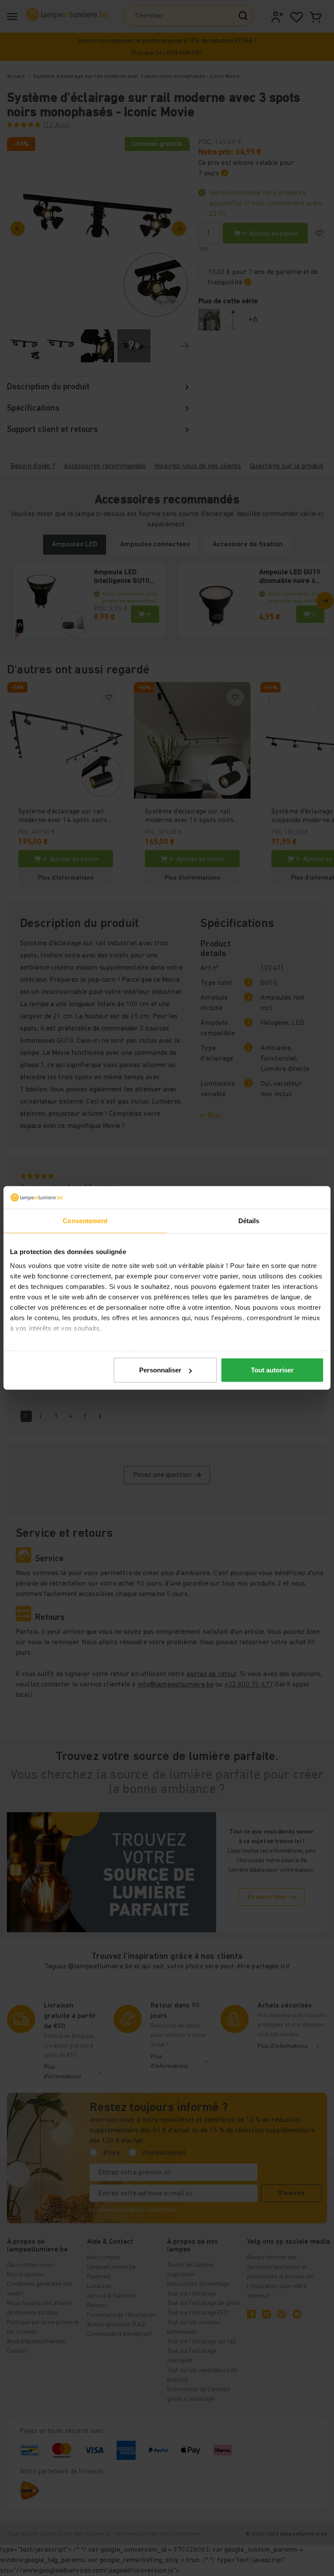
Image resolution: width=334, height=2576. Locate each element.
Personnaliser (160, 1370)
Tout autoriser (272, 1370)
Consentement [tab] (85, 1221)
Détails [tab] (249, 1221)
